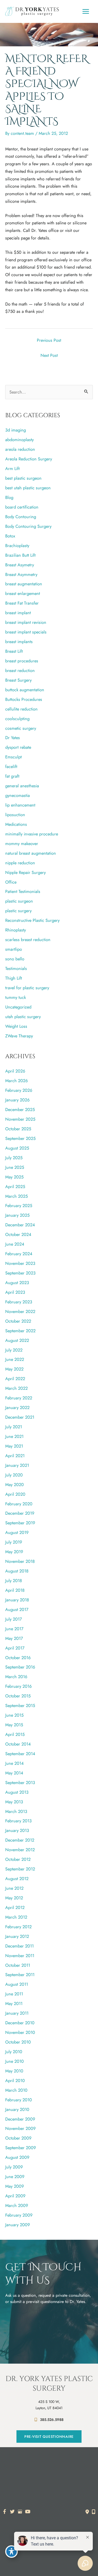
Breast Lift (14, 651)
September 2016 (20, 1667)
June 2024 (15, 1244)
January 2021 (17, 1465)
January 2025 (17, 1215)
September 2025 (20, 1138)
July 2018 (14, 1581)
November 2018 (20, 1561)
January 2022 (17, 1407)
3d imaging (16, 430)
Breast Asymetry (20, 565)
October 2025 (18, 1129)
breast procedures (22, 661)
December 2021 (20, 1417)
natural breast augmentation (31, 853)
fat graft (12, 776)
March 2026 (16, 1081)
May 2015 (14, 1725)
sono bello (15, 959)
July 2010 (14, 2052)
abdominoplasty (19, 440)
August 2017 (17, 1609)
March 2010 (16, 2090)
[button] (49, 2437)
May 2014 (14, 1773)
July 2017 (14, 1619)
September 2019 (20, 1523)
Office (11, 882)
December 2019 (20, 1513)
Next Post (49, 355)
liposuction (15, 815)
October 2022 (18, 1321)
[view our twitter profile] (12, 2512)
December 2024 (20, 1225)
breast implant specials (26, 632)
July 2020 (14, 1475)
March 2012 (16, 1917)
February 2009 (19, 2215)
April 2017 (15, 1648)
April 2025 (15, 1187)
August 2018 (17, 1571)
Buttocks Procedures (24, 699)
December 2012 (20, 1840)
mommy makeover (22, 843)
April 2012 (15, 1907)
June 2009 (15, 2177)
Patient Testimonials (23, 891)
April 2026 (15, 1071)
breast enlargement (23, 593)
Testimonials (16, 968)
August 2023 (17, 1283)
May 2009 (15, 2186)
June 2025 (15, 1167)
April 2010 (15, 2080)
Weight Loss (16, 1026)
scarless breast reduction (28, 940)
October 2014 (18, 1744)
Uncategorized (18, 1007)
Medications (16, 824)
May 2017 (14, 1638)
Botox (10, 536)
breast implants (19, 642)
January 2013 (17, 1830)
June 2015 (14, 1715)
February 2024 (19, 1254)
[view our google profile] (20, 2512)
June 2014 (15, 1763)
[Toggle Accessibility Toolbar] (11, 2552)
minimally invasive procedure (32, 834)
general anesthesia (22, 786)
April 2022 (15, 1379)
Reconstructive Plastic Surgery (32, 920)
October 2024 (18, 1234)
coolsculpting (17, 719)
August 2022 (17, 1340)
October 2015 (18, 1696)
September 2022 (20, 1331)
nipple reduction (20, 863)
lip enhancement (20, 805)
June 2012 (14, 1888)
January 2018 (17, 1600)
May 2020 (15, 1484)
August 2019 (17, 1532)
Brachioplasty (17, 545)
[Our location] (94, 2512)
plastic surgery (18, 911)
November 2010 (20, 2032)
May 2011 (14, 2003)
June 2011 (14, 1994)
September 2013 (20, 1782)
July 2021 (14, 1427)
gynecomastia (18, 795)
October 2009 (18, 2138)
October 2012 (18, 1859)
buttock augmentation (25, 690)
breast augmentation (24, 584)
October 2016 (18, 1658)
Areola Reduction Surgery (29, 459)
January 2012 (17, 1936)
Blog (9, 497)
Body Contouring (21, 517)
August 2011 (17, 1984)
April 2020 (15, 1494)
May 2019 (14, 1552)
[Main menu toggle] (86, 11)
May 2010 (14, 2071)
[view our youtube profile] (28, 2512)
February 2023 (19, 1302)
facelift (11, 766)
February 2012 (18, 1927)
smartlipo (14, 949)
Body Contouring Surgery (28, 526)
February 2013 (18, 1821)
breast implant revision (26, 622)
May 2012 (14, 1898)
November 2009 (20, 2128)
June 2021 (14, 1436)
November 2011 (20, 1956)
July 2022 (14, 1350)
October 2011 (18, 1965)
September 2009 (21, 2148)
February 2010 (19, 2100)
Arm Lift (12, 468)
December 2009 (20, 2119)
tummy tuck (16, 997)
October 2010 (18, 2042)
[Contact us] (87, 2512)
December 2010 (20, 2023)
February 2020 (19, 1504)
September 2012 (20, 1869)
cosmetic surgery (21, 728)
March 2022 (16, 1388)
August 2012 (17, 1879)
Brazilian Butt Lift (20, 555)
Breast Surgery (18, 680)
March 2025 (16, 1196)
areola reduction (20, 449)
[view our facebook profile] (5, 2512)
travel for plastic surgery (27, 988)
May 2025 (14, 1177)
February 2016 (18, 1686)
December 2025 (20, 1109)
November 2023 (20, 1263)
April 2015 (15, 1734)
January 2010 (17, 2109)
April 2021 (15, 1456)
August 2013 (17, 1792)
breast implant (18, 613)
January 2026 (17, 1100)
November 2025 (20, 1119)
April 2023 (15, 1292)
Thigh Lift (14, 978)
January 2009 (18, 2225)
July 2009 (14, 2167)
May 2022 (14, 1369)
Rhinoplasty (16, 930)
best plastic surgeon (23, 478)
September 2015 (20, 1705)
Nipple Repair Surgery (25, 872)
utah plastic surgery (23, 1017)
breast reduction (20, 670)
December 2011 (19, 1946)
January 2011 (17, 2013)
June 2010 (15, 2061)
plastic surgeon (19, 901)
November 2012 (20, 1850)
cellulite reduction (21, 709)
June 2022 (15, 1359)
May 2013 (14, 1802)
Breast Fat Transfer (22, 603)
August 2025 (17, 1148)
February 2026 (19, 1090)
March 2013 (16, 1811)
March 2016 (16, 1677)
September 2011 (20, 1975)
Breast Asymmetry (21, 574)
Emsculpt (13, 757)
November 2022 (20, 1311)
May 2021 (14, 1446)
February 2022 (19, 1398)
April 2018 (15, 1590)
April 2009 (15, 2196)
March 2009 (17, 2205)
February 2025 (19, 1205)
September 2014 (20, 1754)
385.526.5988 (52, 2420)
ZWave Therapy (19, 1036)
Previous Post (49, 340)
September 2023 (20, 1273)
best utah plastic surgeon (28, 488)
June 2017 (14, 1629)
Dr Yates (13, 738)
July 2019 (14, 1542)
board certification (22, 507)
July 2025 (14, 1158)
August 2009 (17, 2157)
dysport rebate (18, 747)
